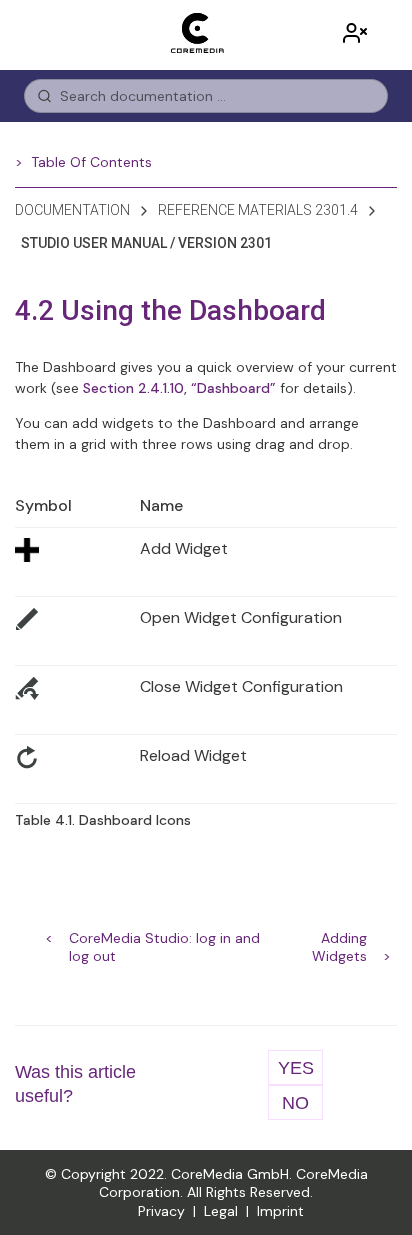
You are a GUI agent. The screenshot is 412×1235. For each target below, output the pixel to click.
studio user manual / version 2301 (146, 243)
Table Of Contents (91, 162)
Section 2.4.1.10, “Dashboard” (179, 388)
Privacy (161, 1211)
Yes (296, 1068)
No (295, 1103)
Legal (221, 1211)
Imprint (280, 1211)
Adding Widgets (339, 940)
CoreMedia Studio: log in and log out (164, 940)
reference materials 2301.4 (258, 210)
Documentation (72, 210)
